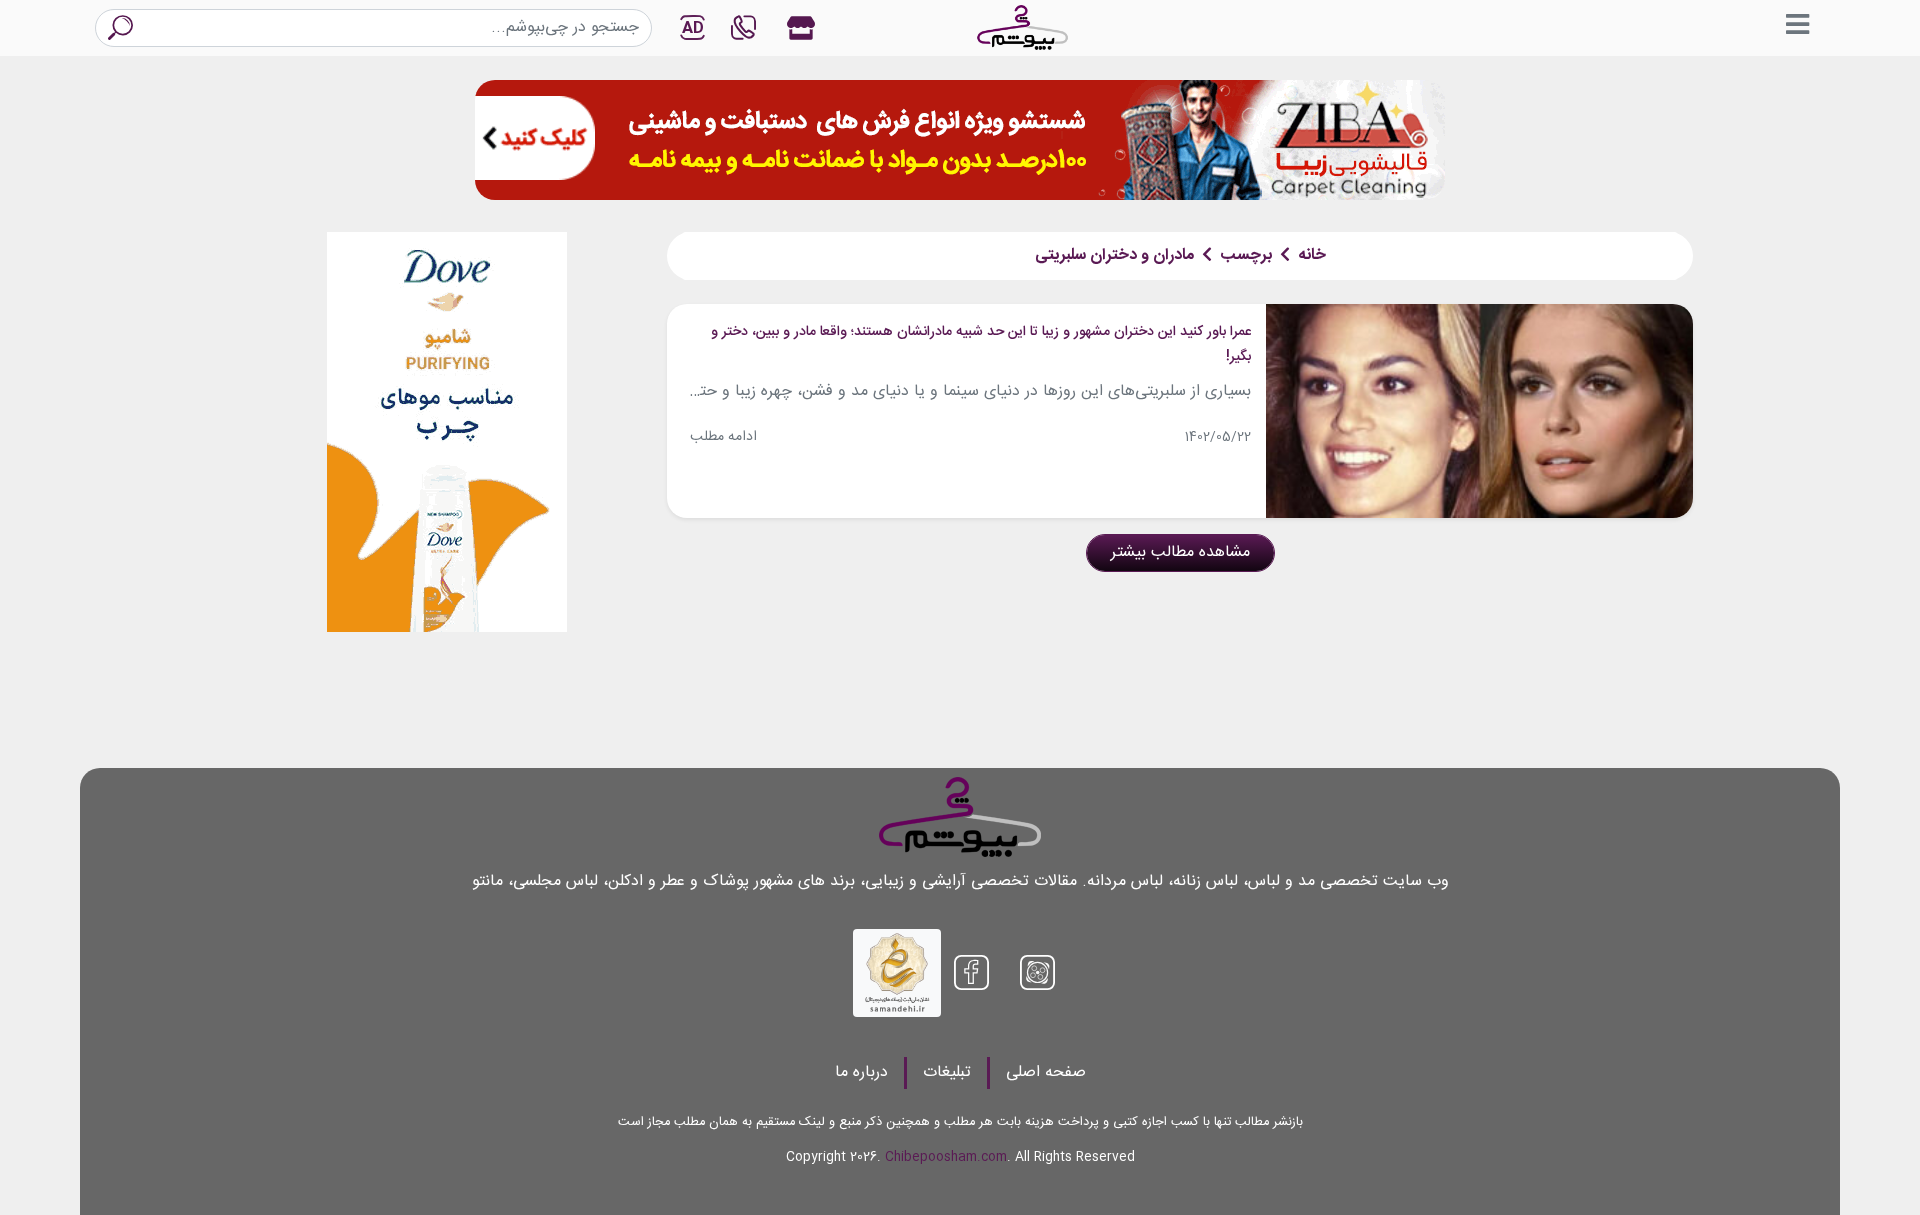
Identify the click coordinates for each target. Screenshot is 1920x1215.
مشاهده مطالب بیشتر (1180, 552)
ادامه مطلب (723, 437)
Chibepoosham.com (946, 1157)
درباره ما (861, 1072)
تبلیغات (947, 1072)
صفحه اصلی (1046, 1072)
